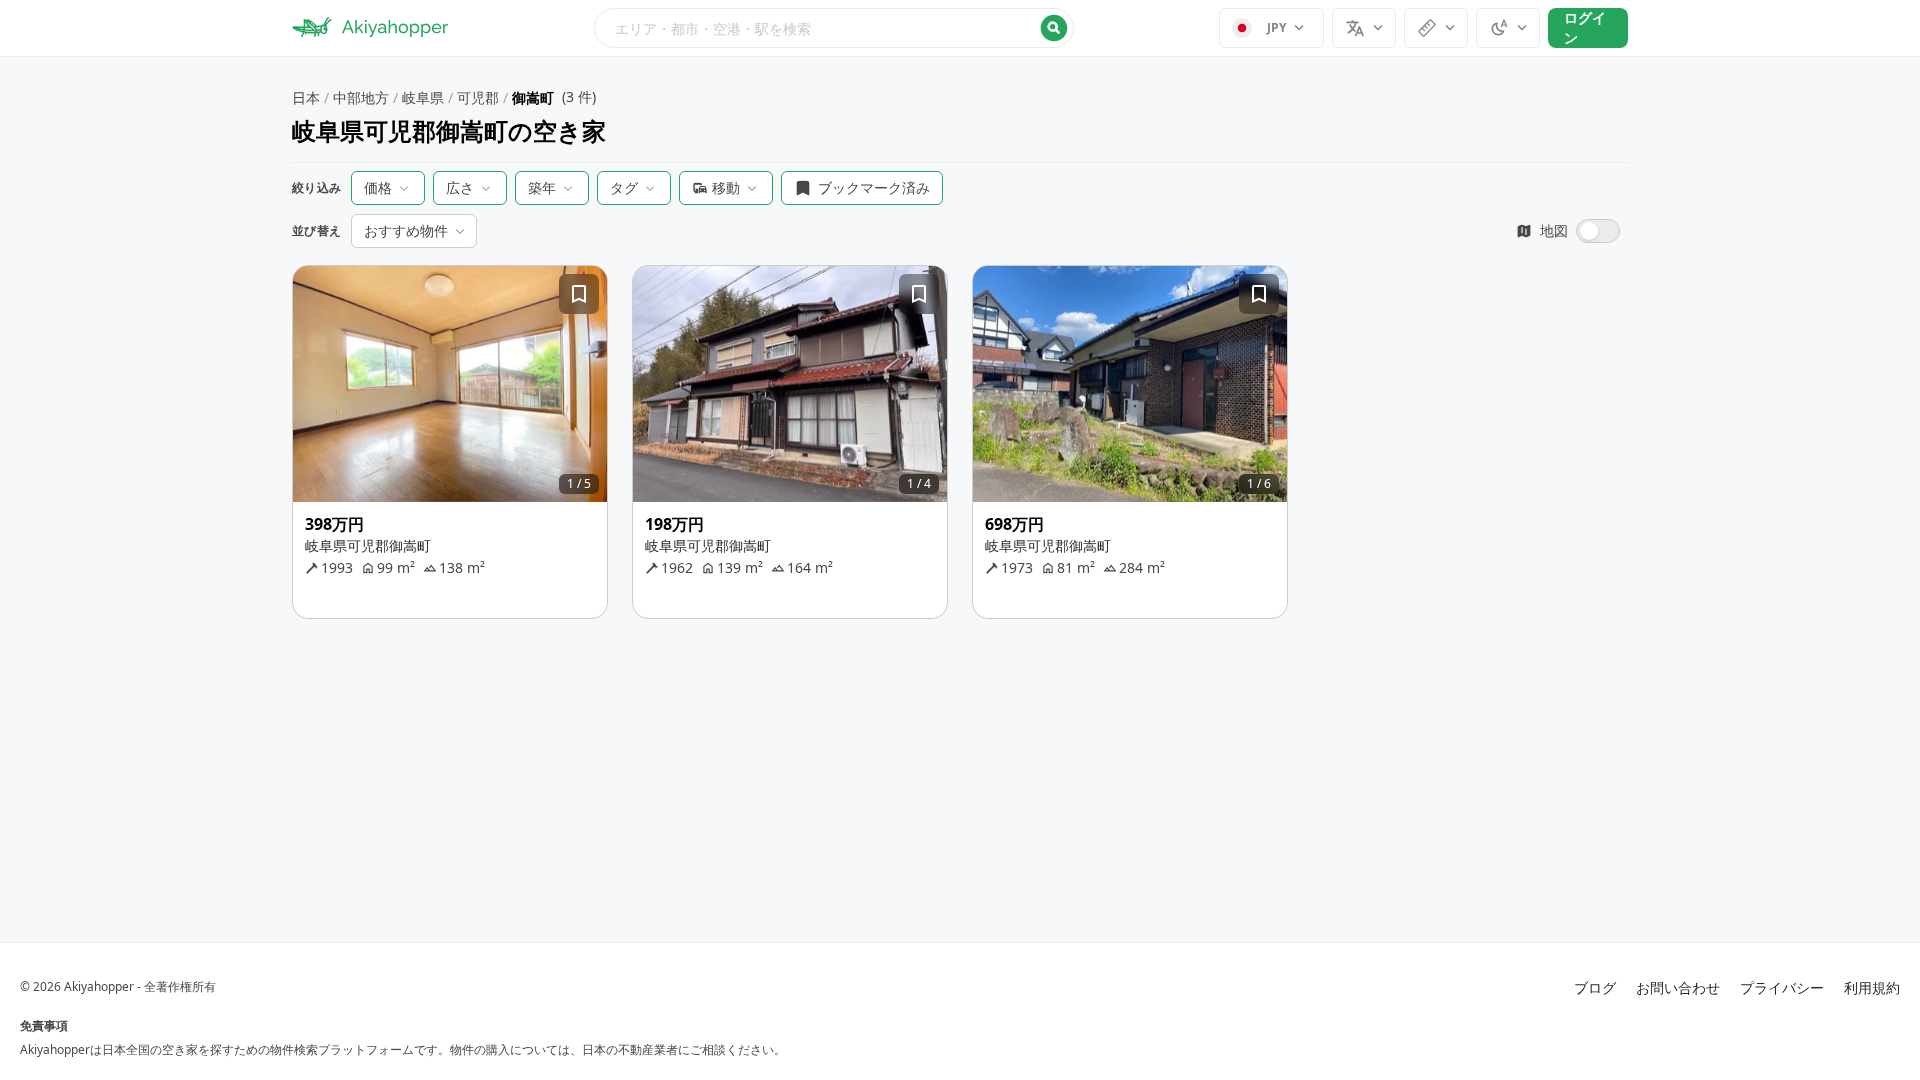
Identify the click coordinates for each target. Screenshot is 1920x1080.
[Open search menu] (834, 28)
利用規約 (1872, 987)
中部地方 (361, 97)
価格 (378, 187)
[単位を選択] (1436, 28)
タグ (624, 187)
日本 (306, 97)
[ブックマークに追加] (579, 294)
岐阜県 (423, 97)
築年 (542, 187)
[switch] (1568, 231)
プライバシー (1782, 987)
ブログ (1595, 987)
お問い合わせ (1678, 987)
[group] (450, 384)
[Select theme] (1508, 28)
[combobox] (834, 28)
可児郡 (478, 97)
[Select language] (1364, 28)
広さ (460, 187)
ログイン (1585, 27)
